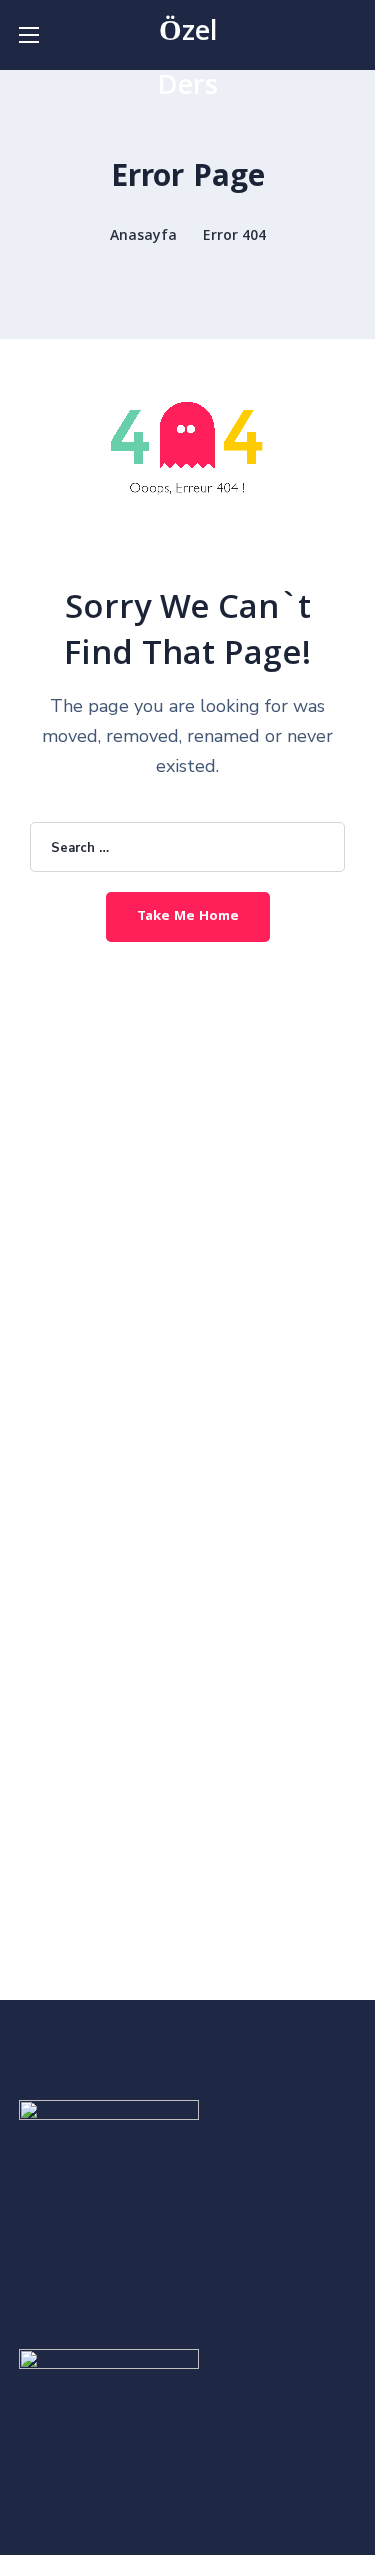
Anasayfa (143, 237)
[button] (349, 35)
